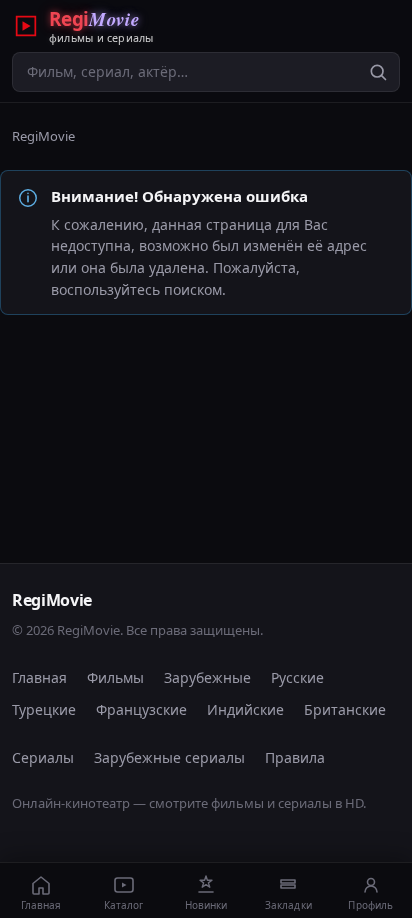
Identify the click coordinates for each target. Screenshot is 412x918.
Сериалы (43, 757)
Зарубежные (207, 677)
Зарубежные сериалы (169, 757)
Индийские (245, 709)
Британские (345, 709)
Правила (295, 757)
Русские (297, 677)
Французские (141, 709)
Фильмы (115, 677)
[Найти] (378, 72)
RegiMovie (43, 136)
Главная (39, 677)
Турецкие (44, 709)
